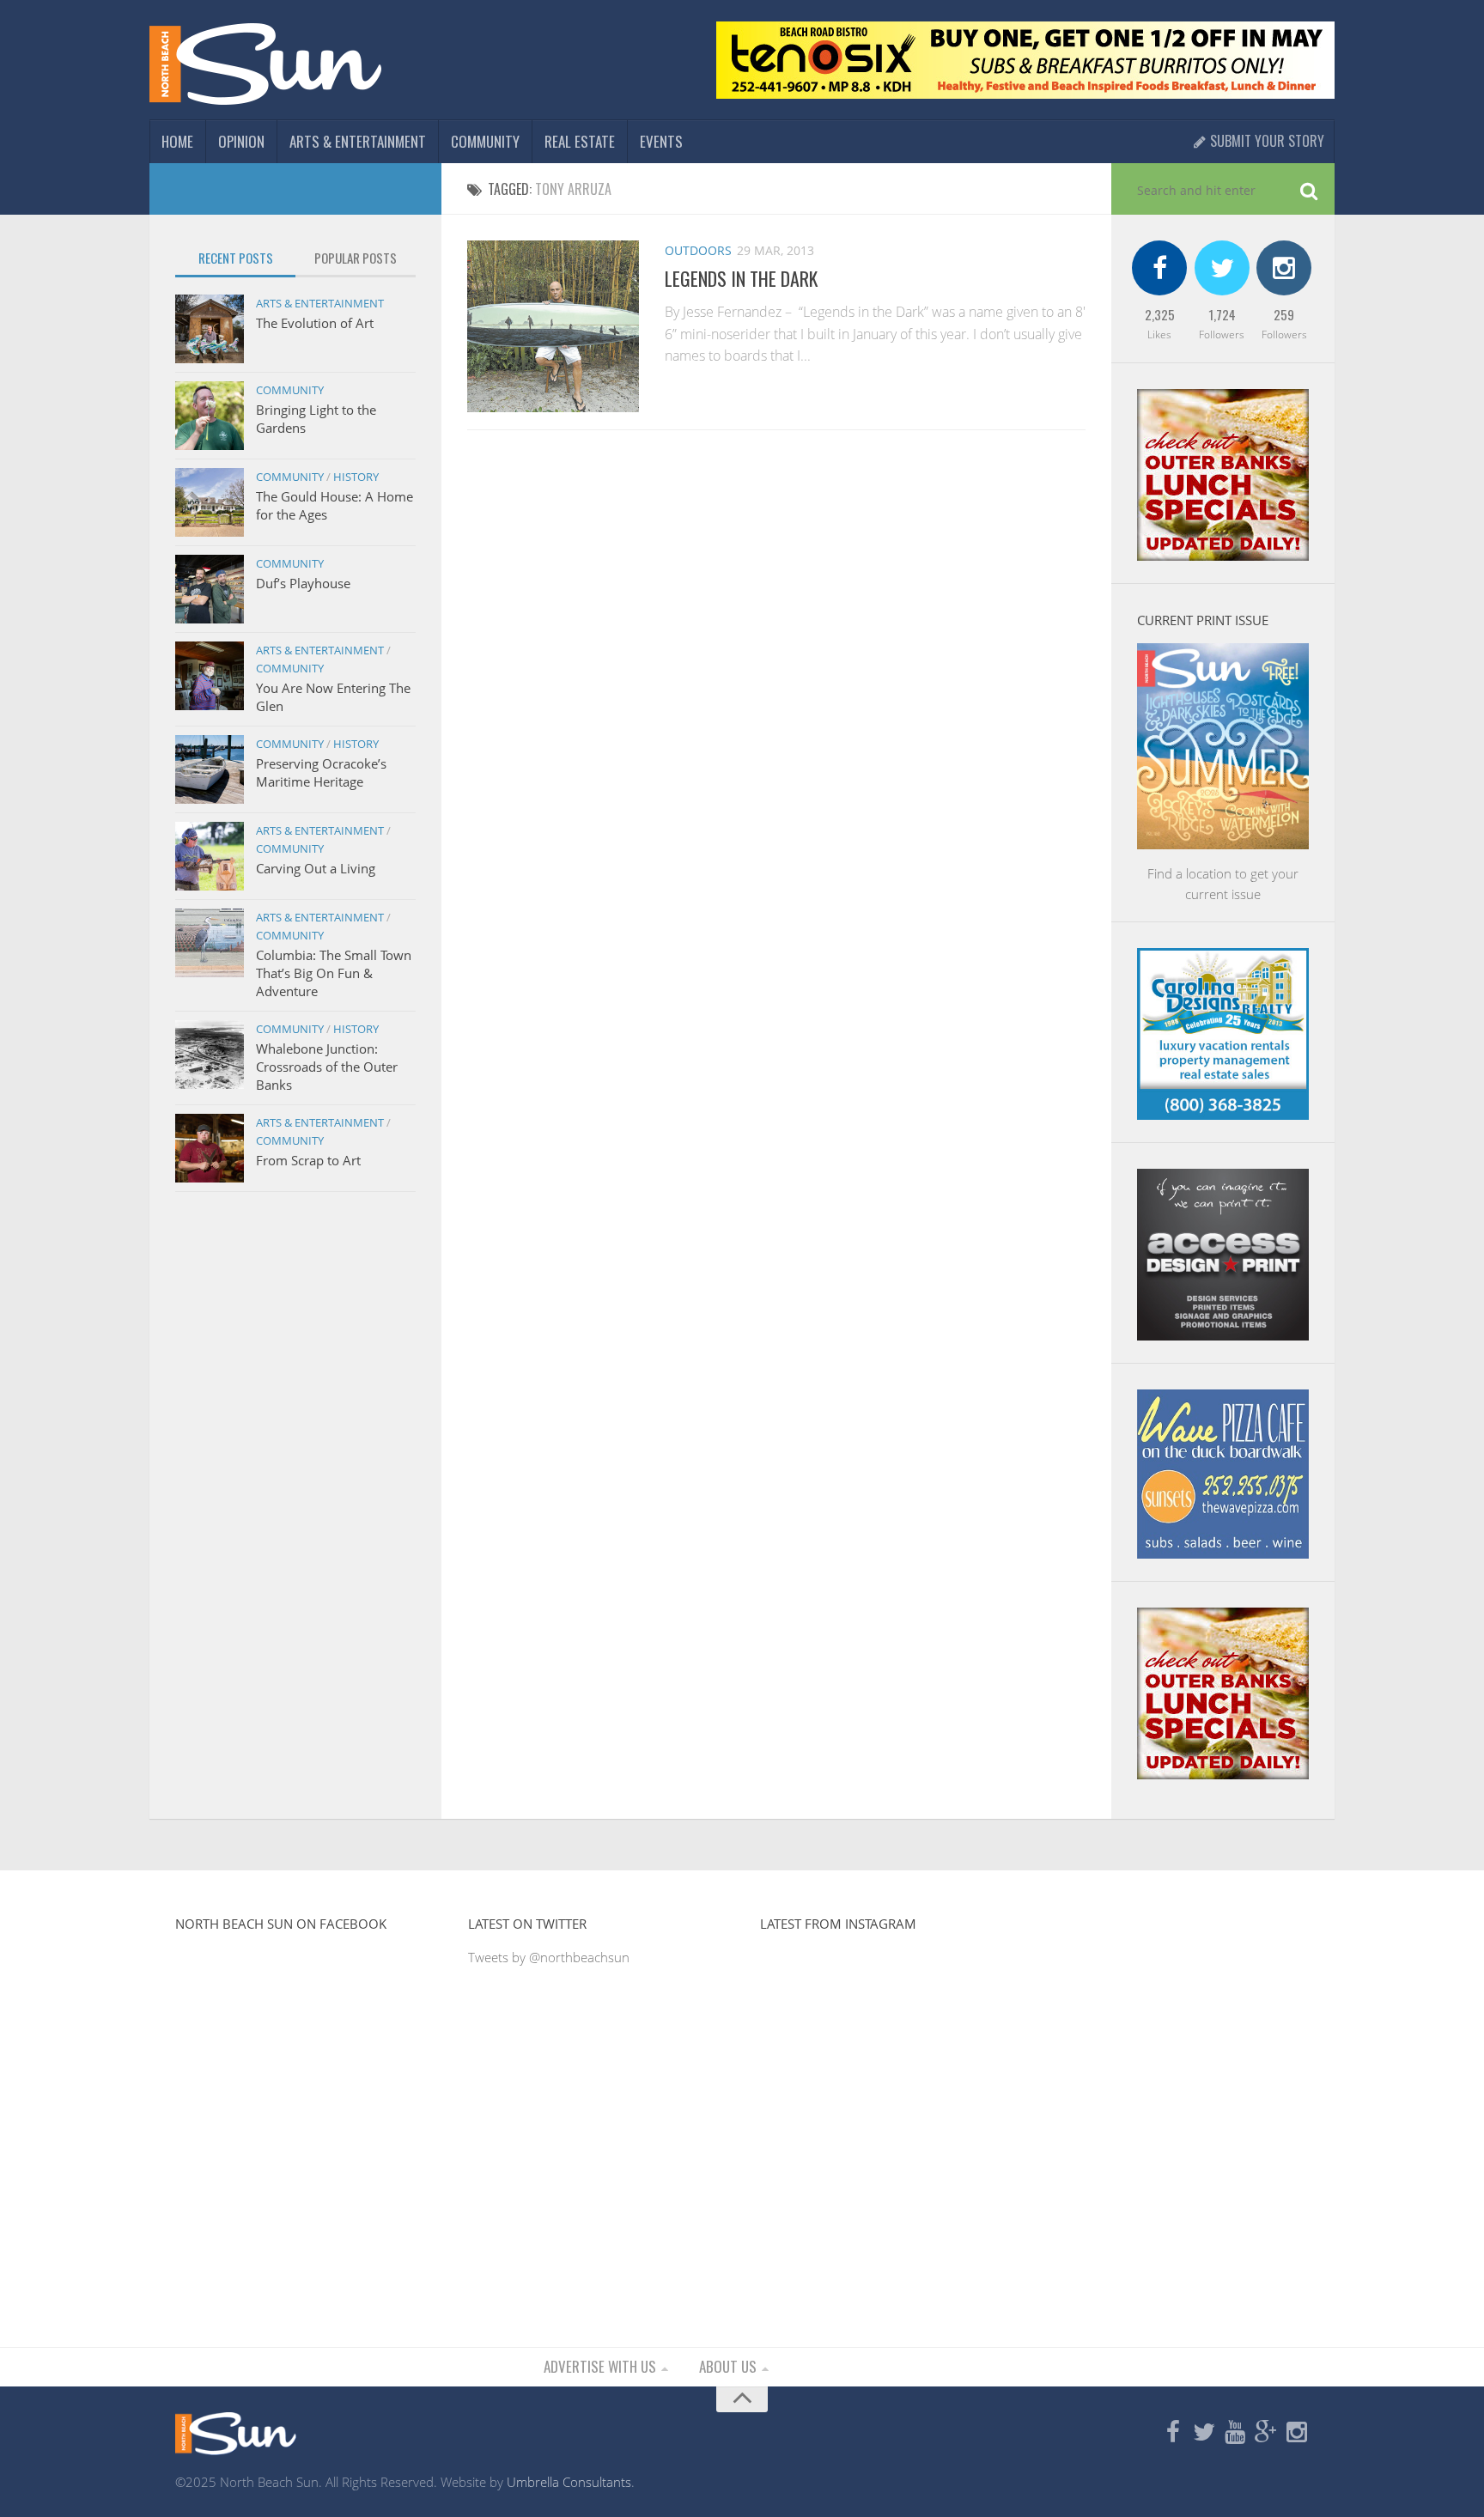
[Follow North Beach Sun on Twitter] (1204, 2433)
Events (661, 141)
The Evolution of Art (315, 323)
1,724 (1222, 314)
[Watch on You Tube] (1235, 2433)
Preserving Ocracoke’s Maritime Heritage (321, 772)
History (356, 477)
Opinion (241, 141)
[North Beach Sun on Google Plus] (1266, 2433)
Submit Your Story (1265, 141)
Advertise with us (600, 2366)
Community (485, 141)
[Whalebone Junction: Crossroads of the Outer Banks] (210, 1055)
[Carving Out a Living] (210, 856)
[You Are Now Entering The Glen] (210, 676)
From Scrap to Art (308, 1160)
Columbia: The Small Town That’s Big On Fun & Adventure (334, 973)
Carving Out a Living (316, 868)
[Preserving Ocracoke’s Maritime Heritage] (210, 769)
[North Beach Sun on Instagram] (1297, 2433)
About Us (728, 2366)
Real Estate (580, 141)
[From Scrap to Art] (210, 1148)
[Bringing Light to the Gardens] (210, 416)
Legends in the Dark (741, 278)
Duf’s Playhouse (303, 583)
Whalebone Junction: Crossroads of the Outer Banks (327, 1067)
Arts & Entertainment (358, 141)
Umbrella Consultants (569, 2482)
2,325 (1160, 314)
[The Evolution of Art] (210, 329)
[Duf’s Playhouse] (210, 589)
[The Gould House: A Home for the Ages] (210, 502)
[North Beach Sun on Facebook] (1173, 2433)
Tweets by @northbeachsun (549, 1957)
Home (177, 141)
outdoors (698, 250)
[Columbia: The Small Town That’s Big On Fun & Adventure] (210, 943)
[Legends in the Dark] (553, 326)
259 (1284, 314)
